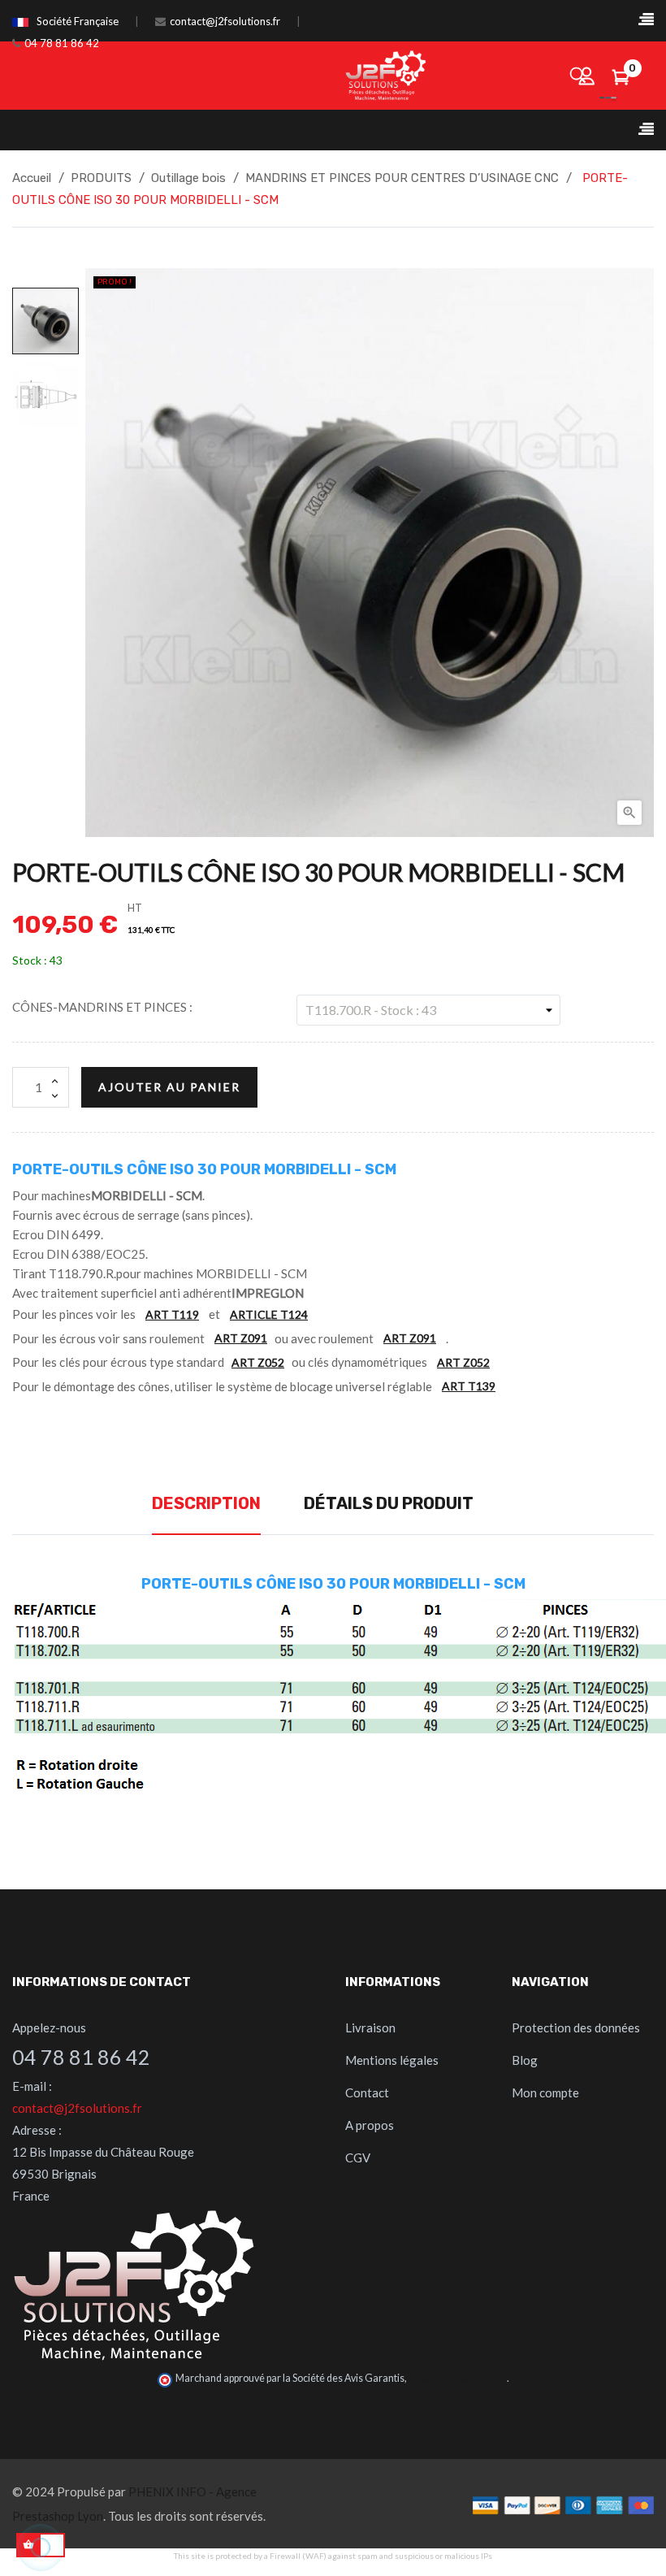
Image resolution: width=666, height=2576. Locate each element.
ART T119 (172, 1314)
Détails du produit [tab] (389, 1503)
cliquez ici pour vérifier (458, 2378)
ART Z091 (241, 1338)
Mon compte (545, 2092)
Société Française (78, 21)
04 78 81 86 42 (62, 43)
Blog (525, 2060)
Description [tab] (206, 1503)
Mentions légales (392, 2060)
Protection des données (576, 2027)
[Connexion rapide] (587, 76)
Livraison (370, 2027)
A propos (370, 2125)
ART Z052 (258, 1362)
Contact (367, 2092)
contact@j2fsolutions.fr (225, 21)
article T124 (269, 1314)
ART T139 (469, 1386)
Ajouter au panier (169, 1087)
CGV (358, 2158)
